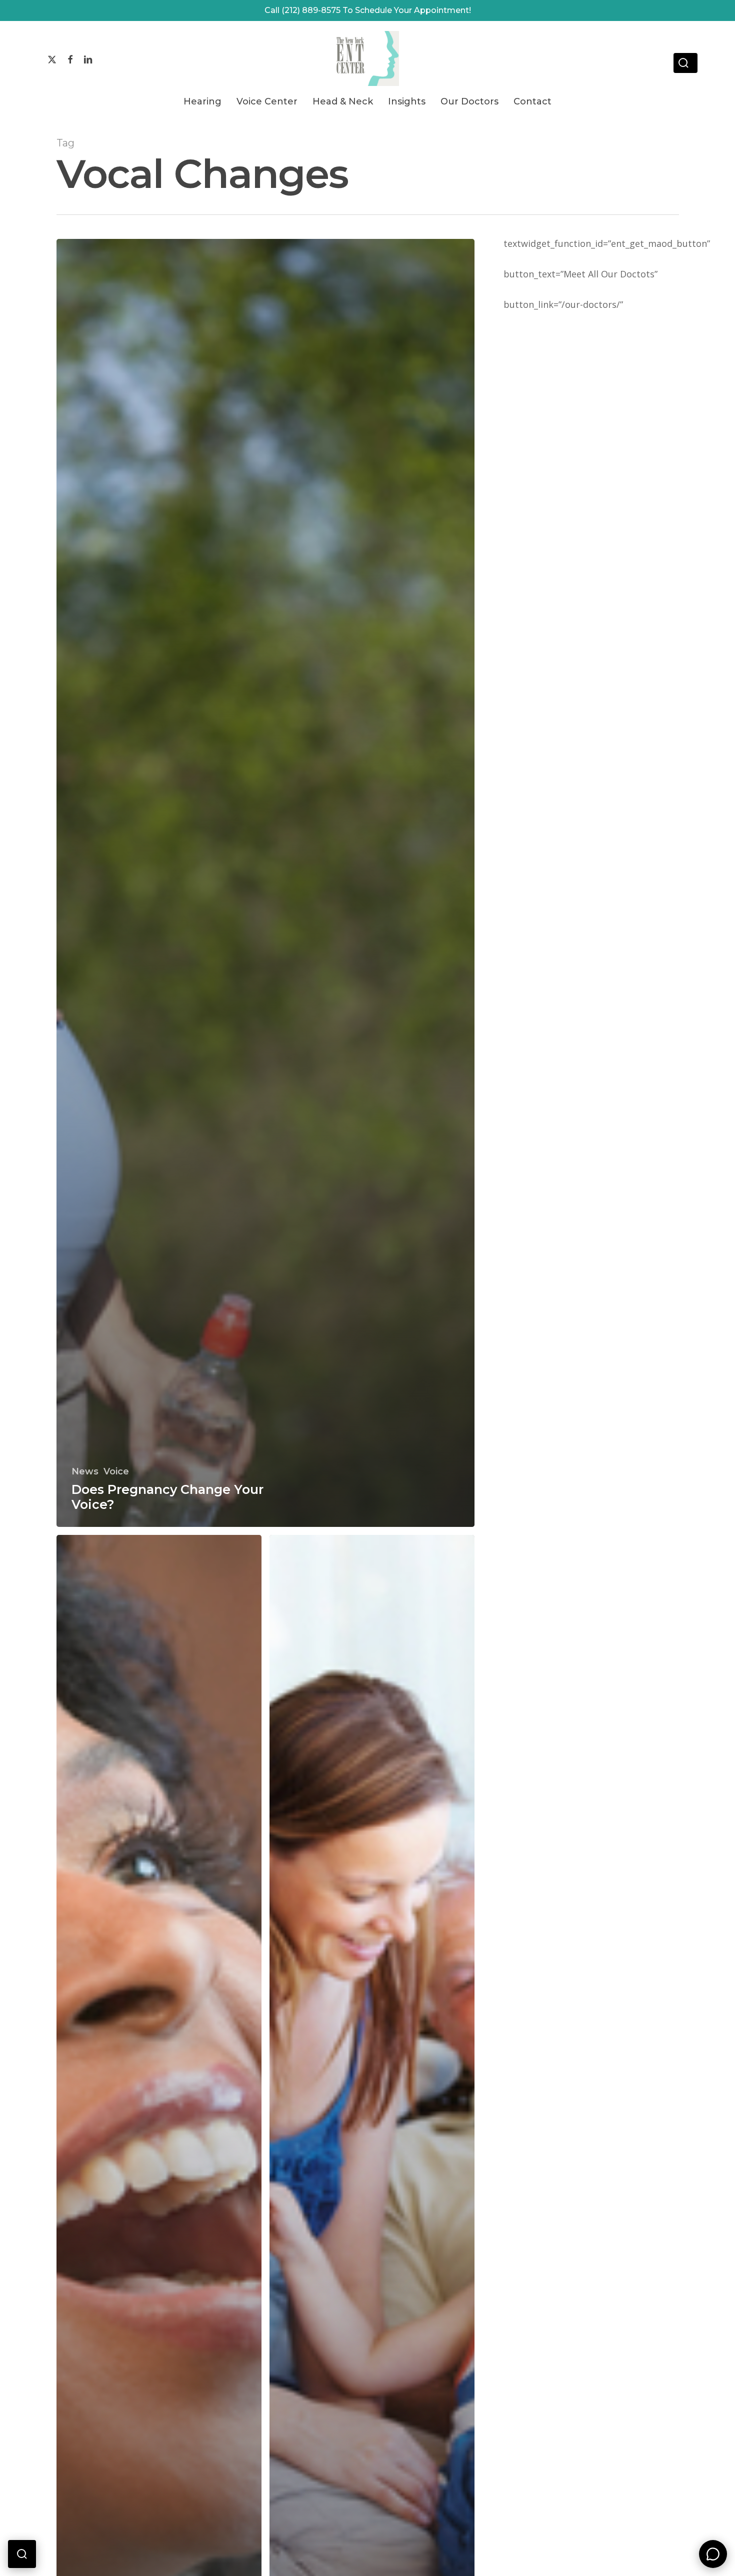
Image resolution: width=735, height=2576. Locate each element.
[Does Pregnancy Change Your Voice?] (266, 883)
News (85, 1471)
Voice (116, 1471)
